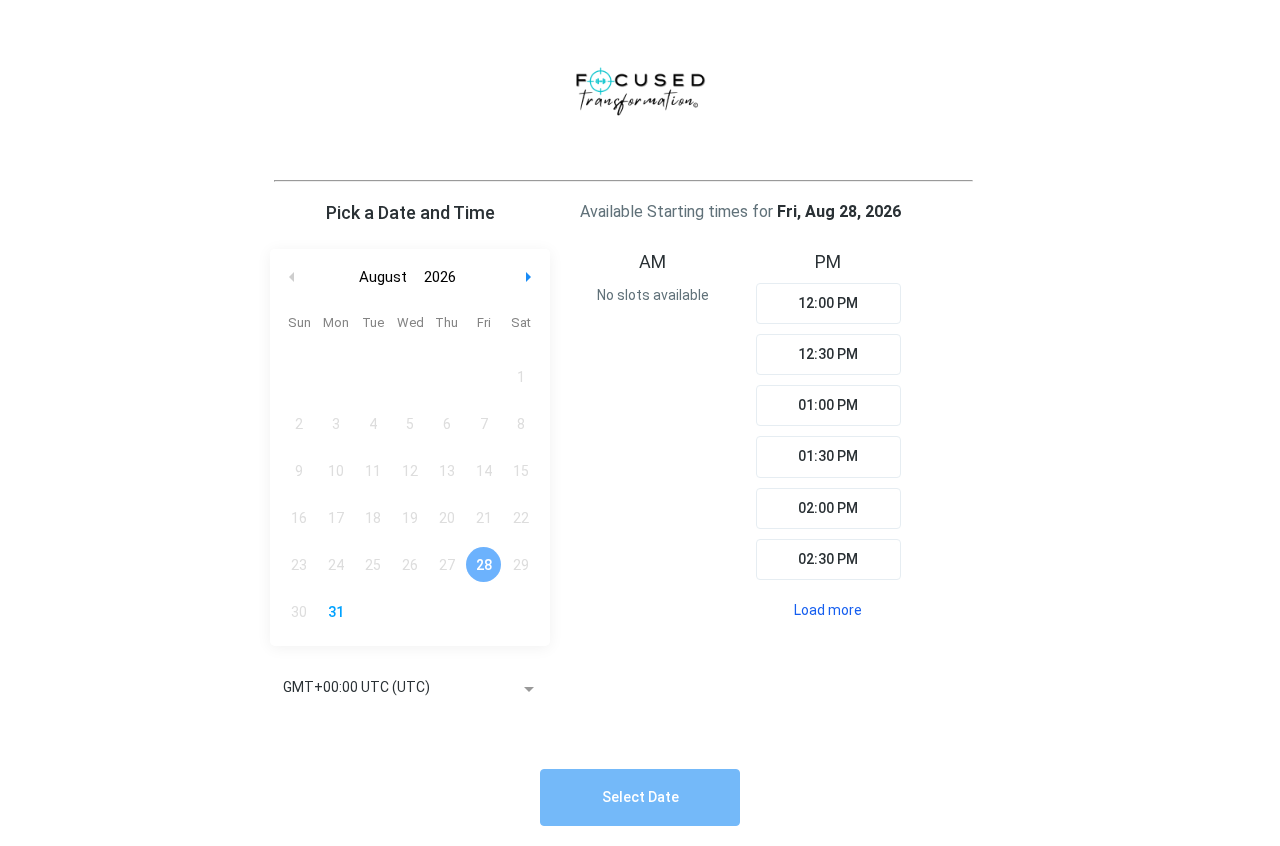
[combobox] (410, 689)
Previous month (292, 277)
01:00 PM (828, 405)
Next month (531, 277)
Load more (828, 610)
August (383, 277)
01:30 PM (828, 456)
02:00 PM (828, 508)
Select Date (640, 797)
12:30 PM (828, 354)
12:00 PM (828, 303)
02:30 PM (828, 559)
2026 (440, 277)
